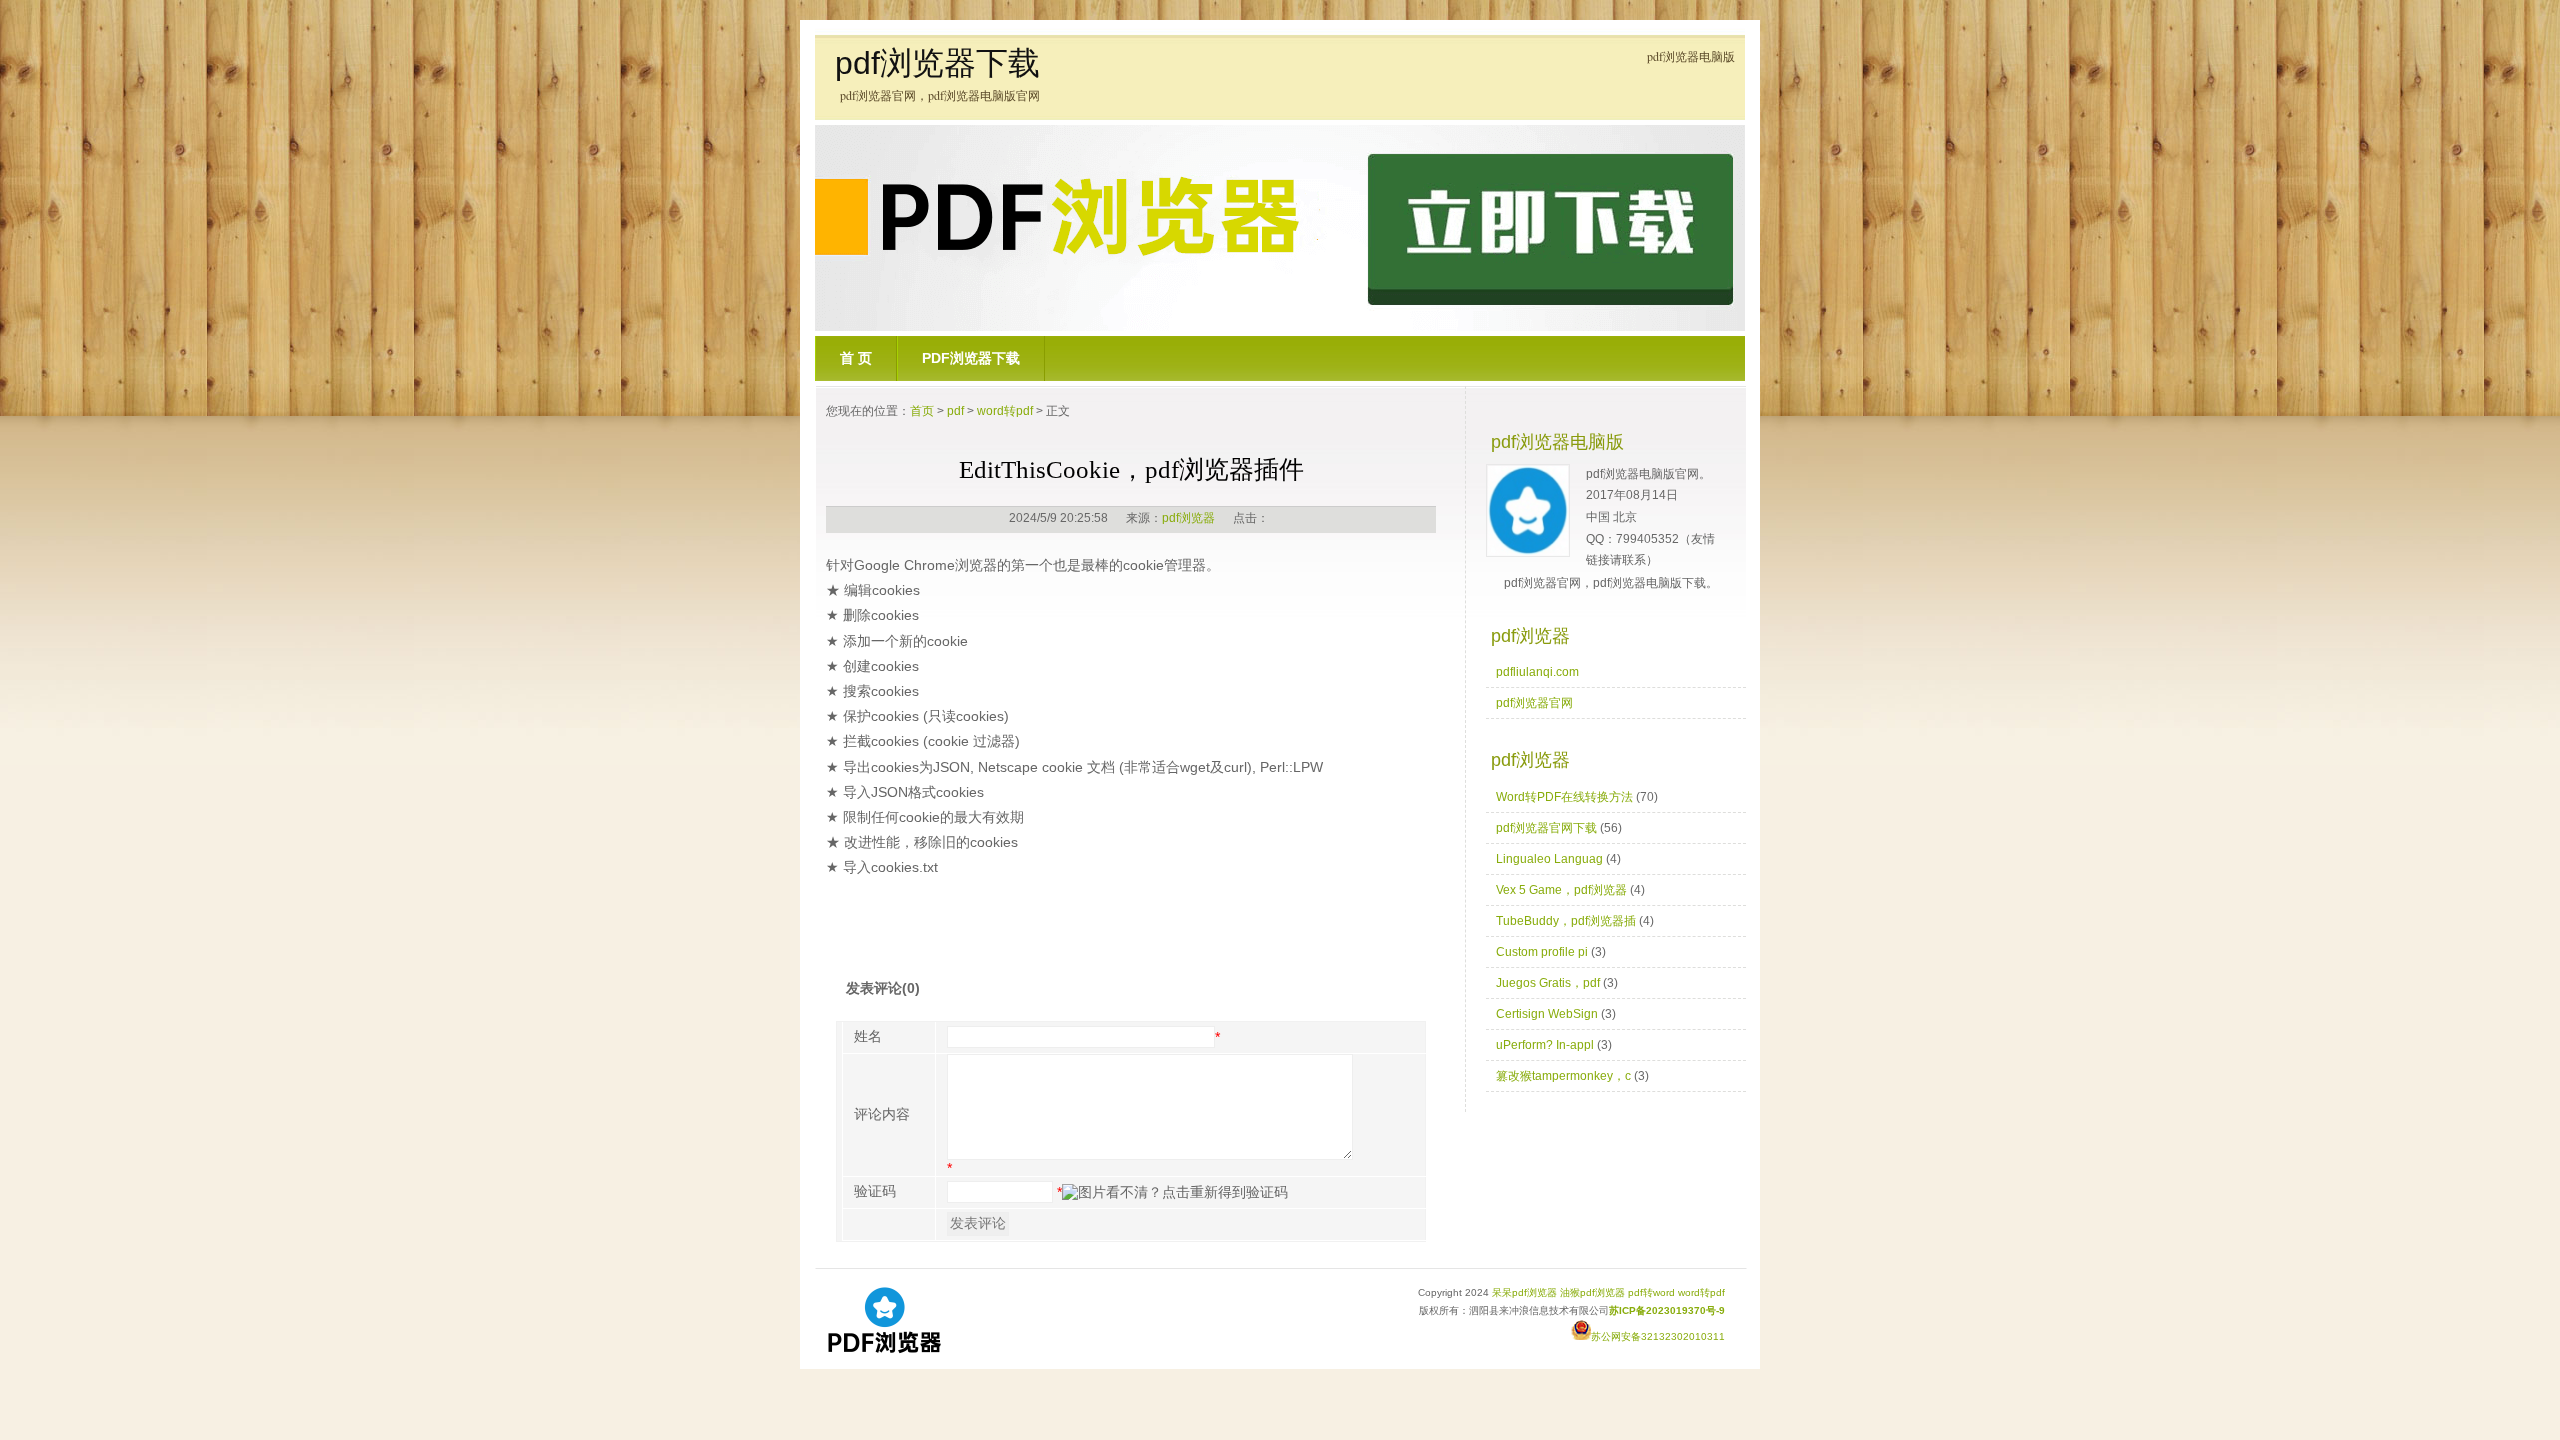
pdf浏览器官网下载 (1546, 828)
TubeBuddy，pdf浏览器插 (1566, 921)
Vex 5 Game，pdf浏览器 (1561, 890)
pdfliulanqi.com (1537, 672)
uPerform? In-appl (1545, 1045)
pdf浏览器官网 (1534, 703)
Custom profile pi (1542, 952)
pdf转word (1651, 1292)
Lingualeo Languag (1549, 859)
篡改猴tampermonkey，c (1563, 1076)
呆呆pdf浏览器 (1524, 1292)
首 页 (856, 358)
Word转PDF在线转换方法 (1564, 797)
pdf (955, 411)
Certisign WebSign (1547, 1014)
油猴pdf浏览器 (1592, 1292)
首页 (922, 411)
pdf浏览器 (1188, 518)
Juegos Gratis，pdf (1548, 983)
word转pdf (1005, 411)
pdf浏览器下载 (937, 63)
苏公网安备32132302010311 (1658, 1336)
